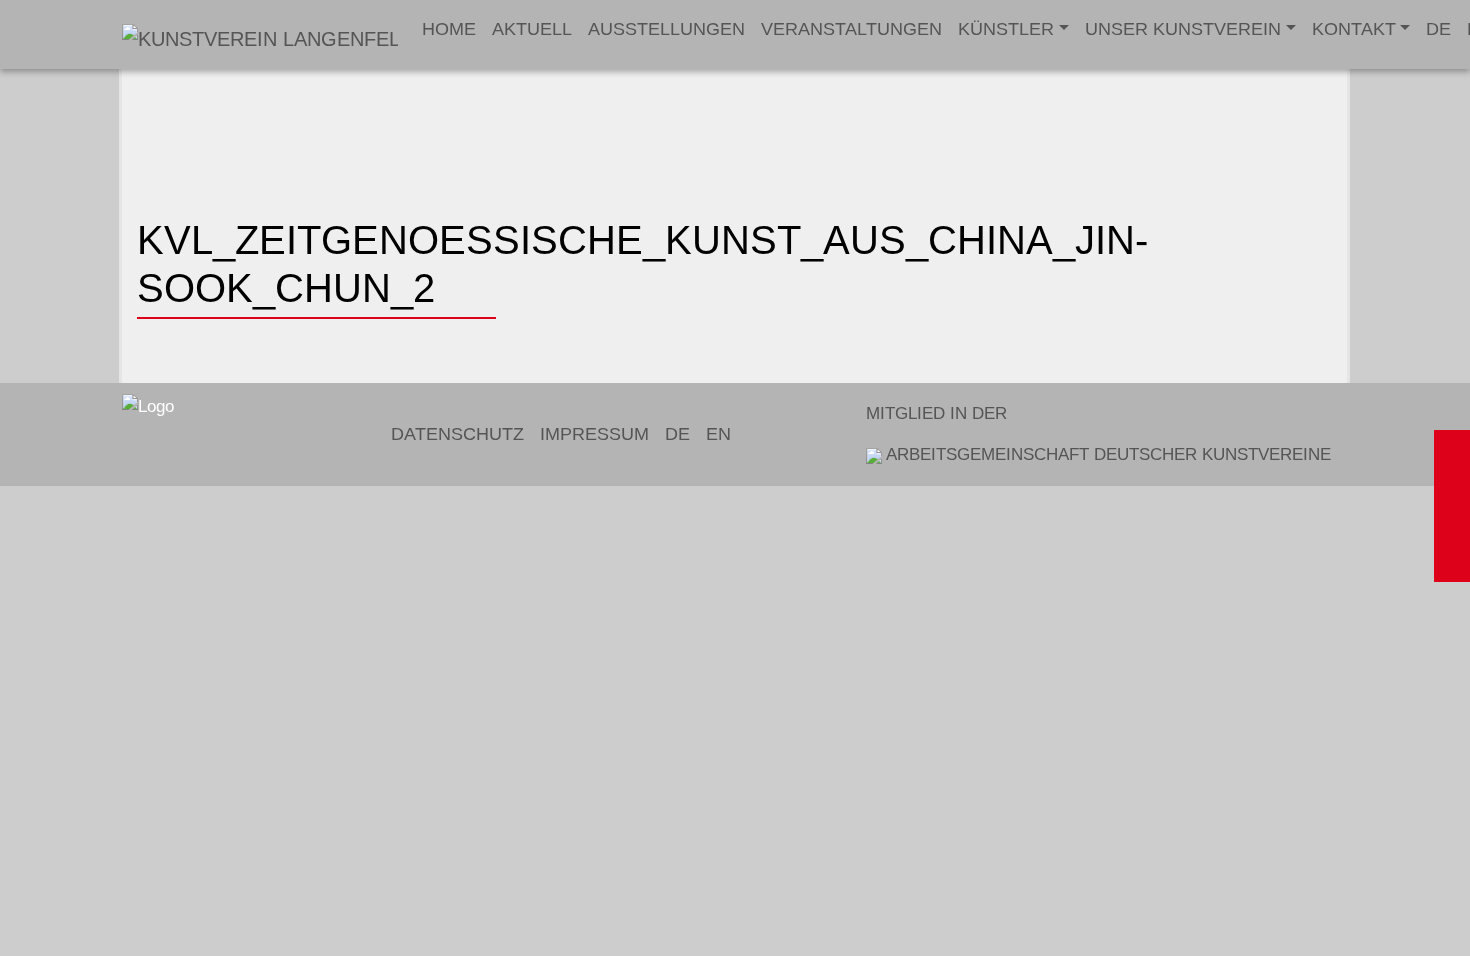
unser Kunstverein (1183, 29)
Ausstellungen (666, 29)
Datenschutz (457, 434)
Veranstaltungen (851, 29)
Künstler (1006, 29)
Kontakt (1354, 29)
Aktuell (532, 29)
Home (449, 29)
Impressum (594, 434)
